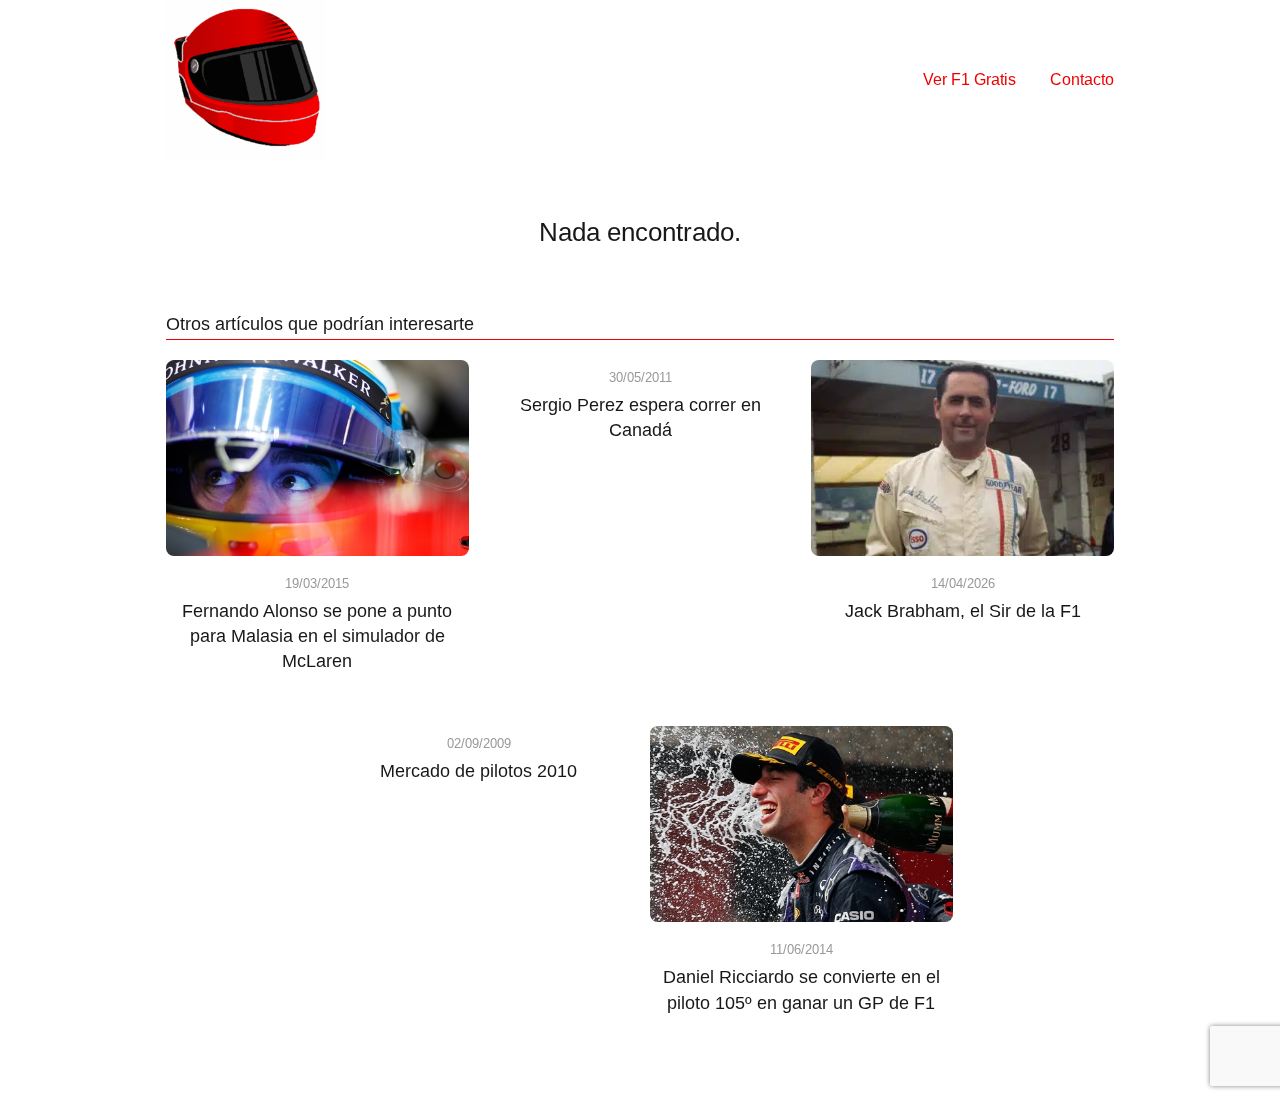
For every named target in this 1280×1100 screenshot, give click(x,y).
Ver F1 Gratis (969, 79)
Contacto (1082, 79)
